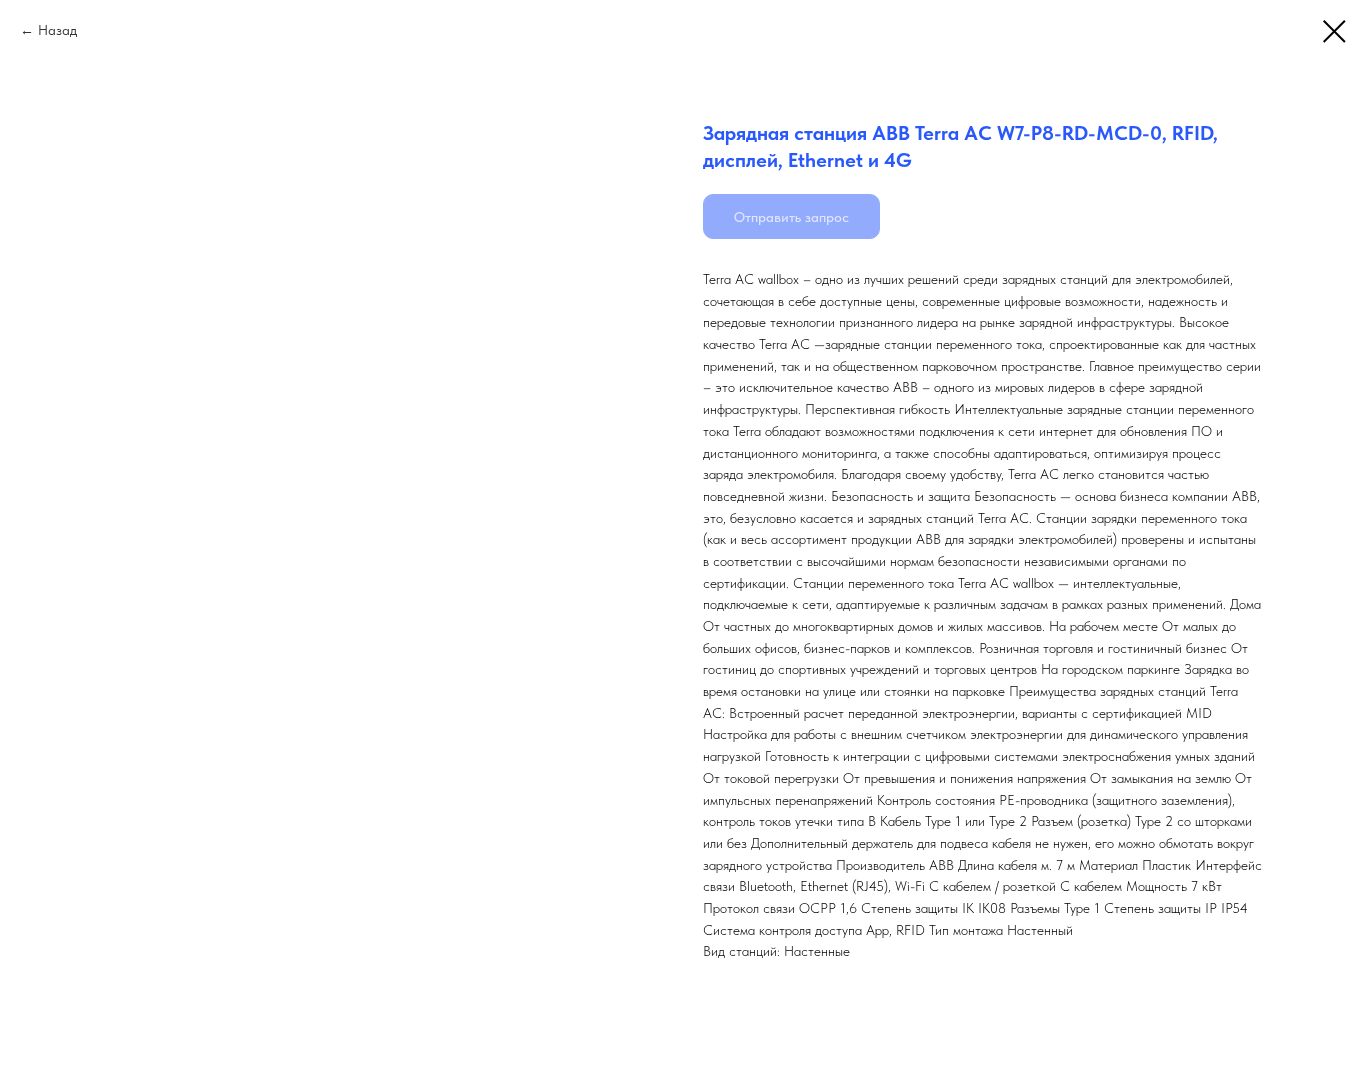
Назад (57, 30)
